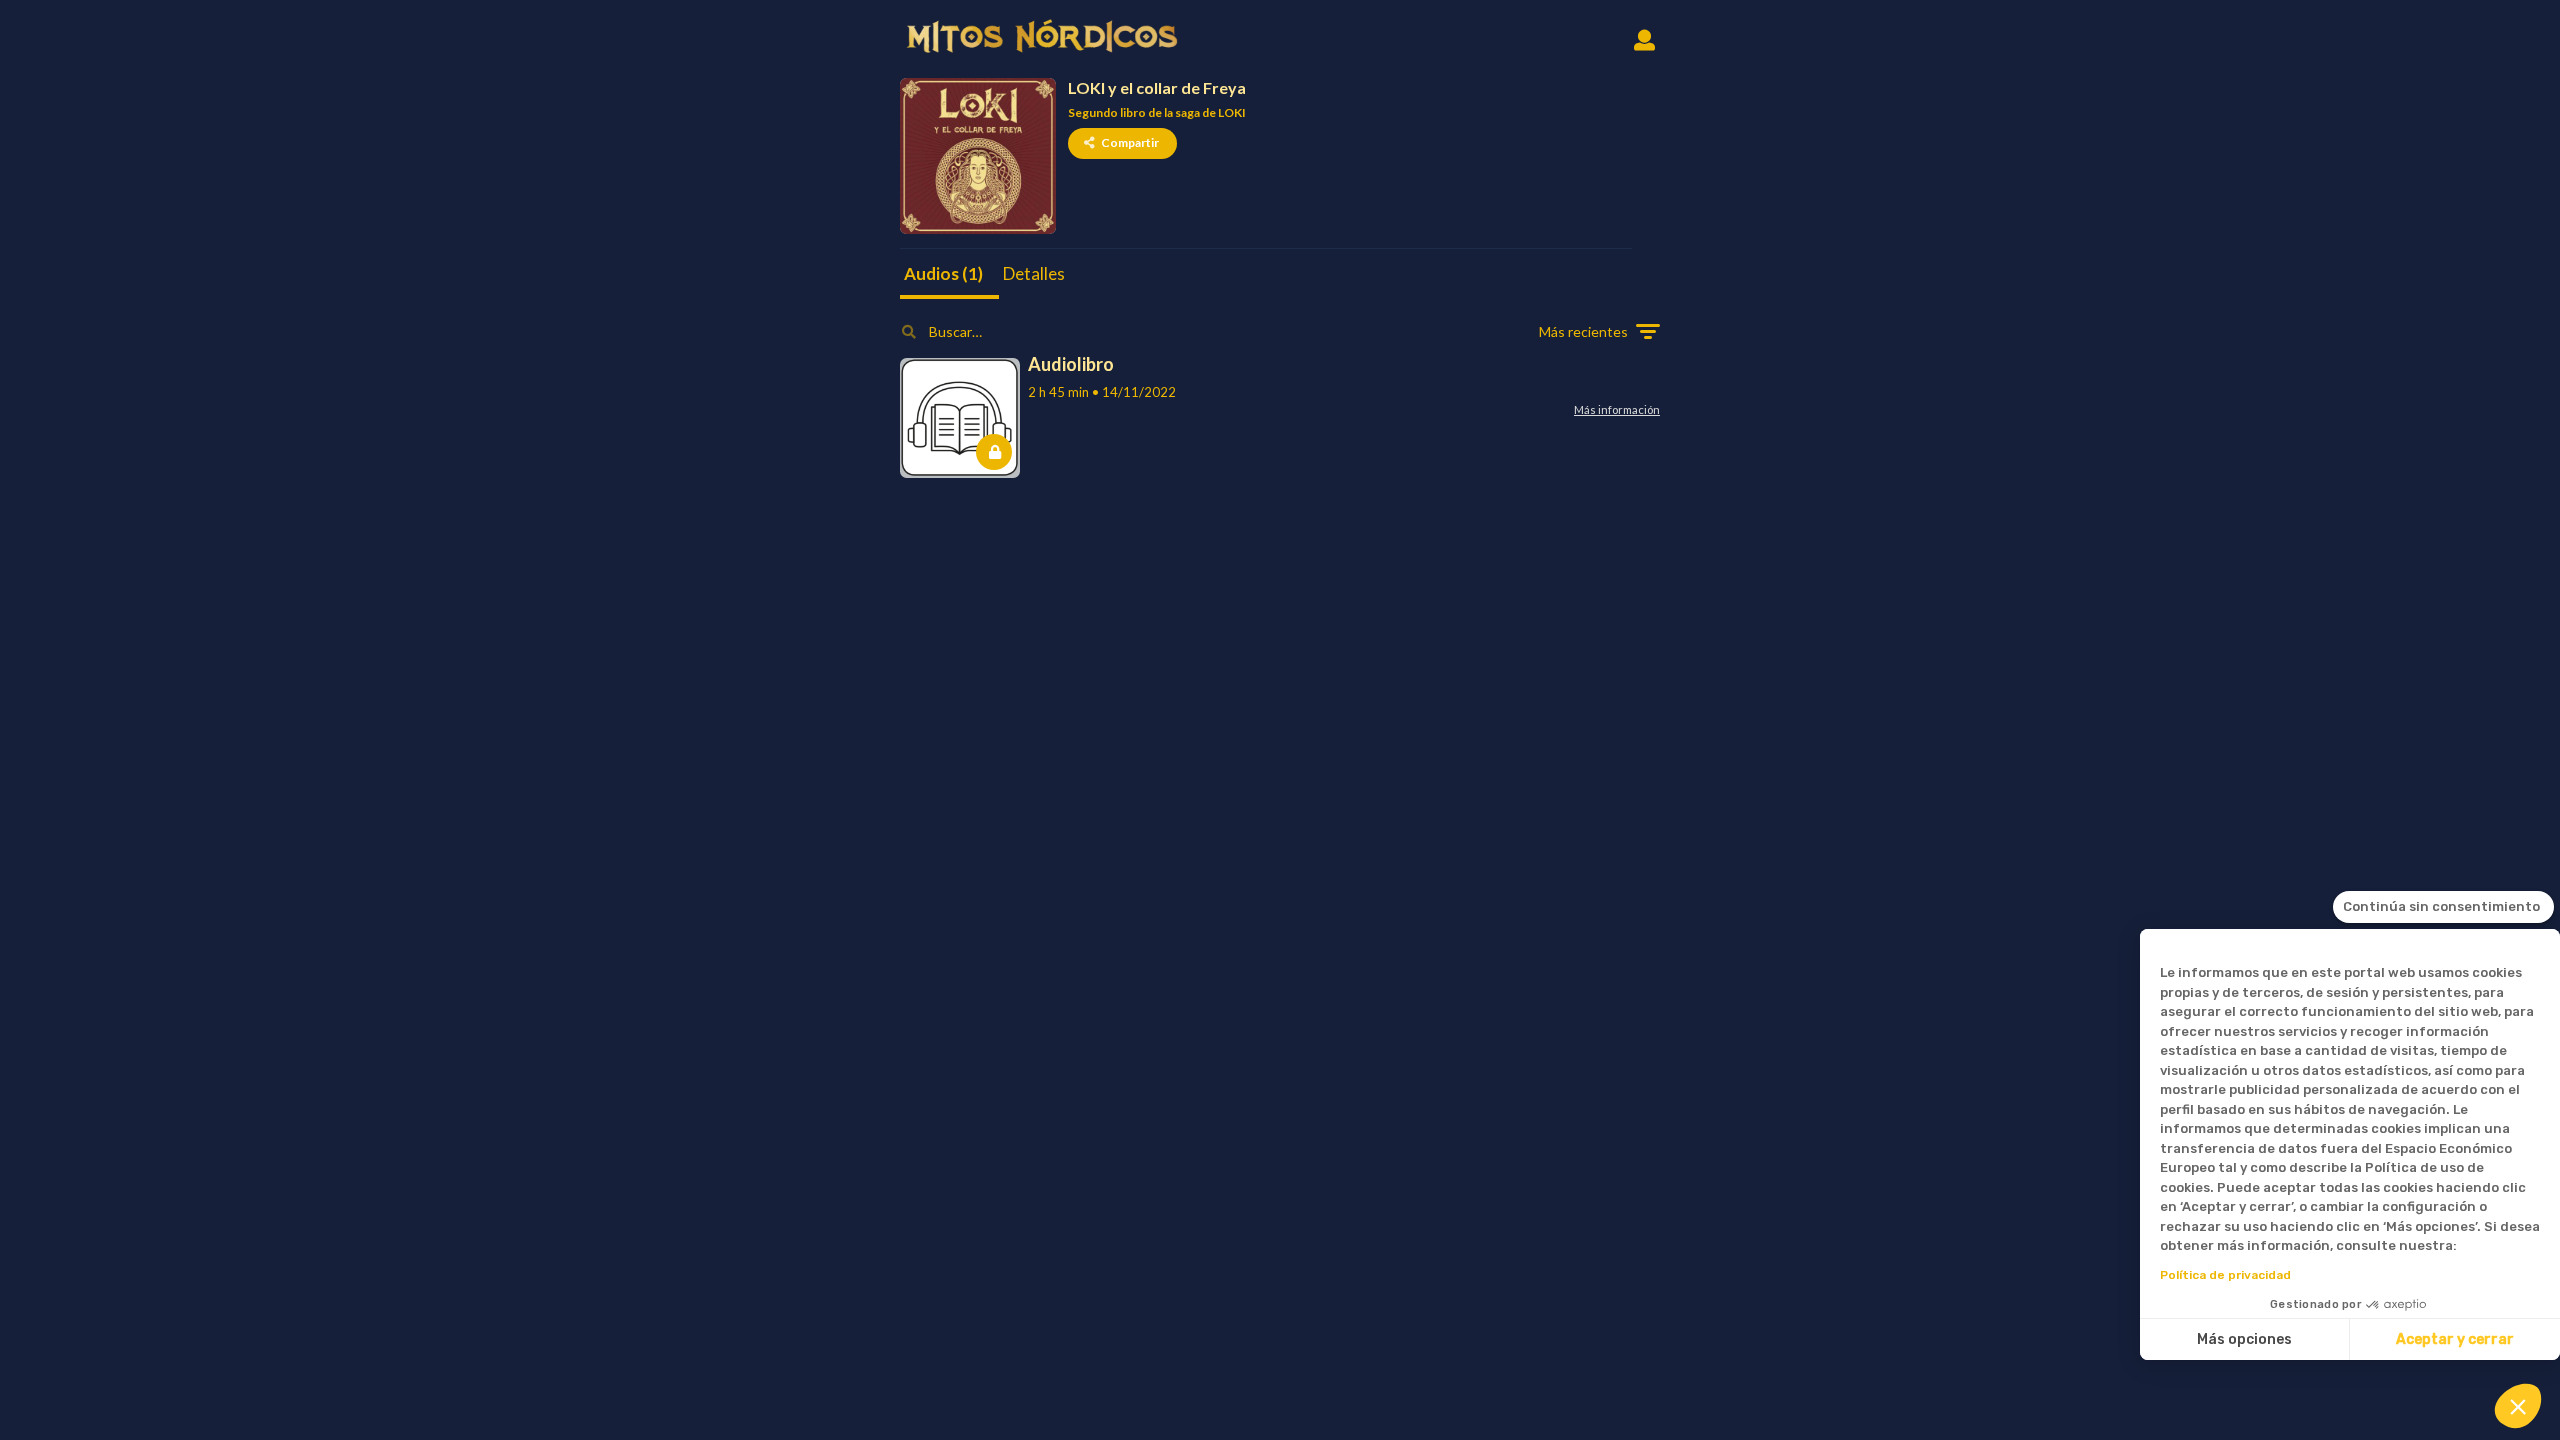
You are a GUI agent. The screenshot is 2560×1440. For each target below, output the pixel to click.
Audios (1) (943, 273)
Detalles (1034, 273)
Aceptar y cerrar (2455, 1339)
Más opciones (2244, 1339)
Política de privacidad (2225, 1275)
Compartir (1130, 142)
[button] (2518, 1406)
